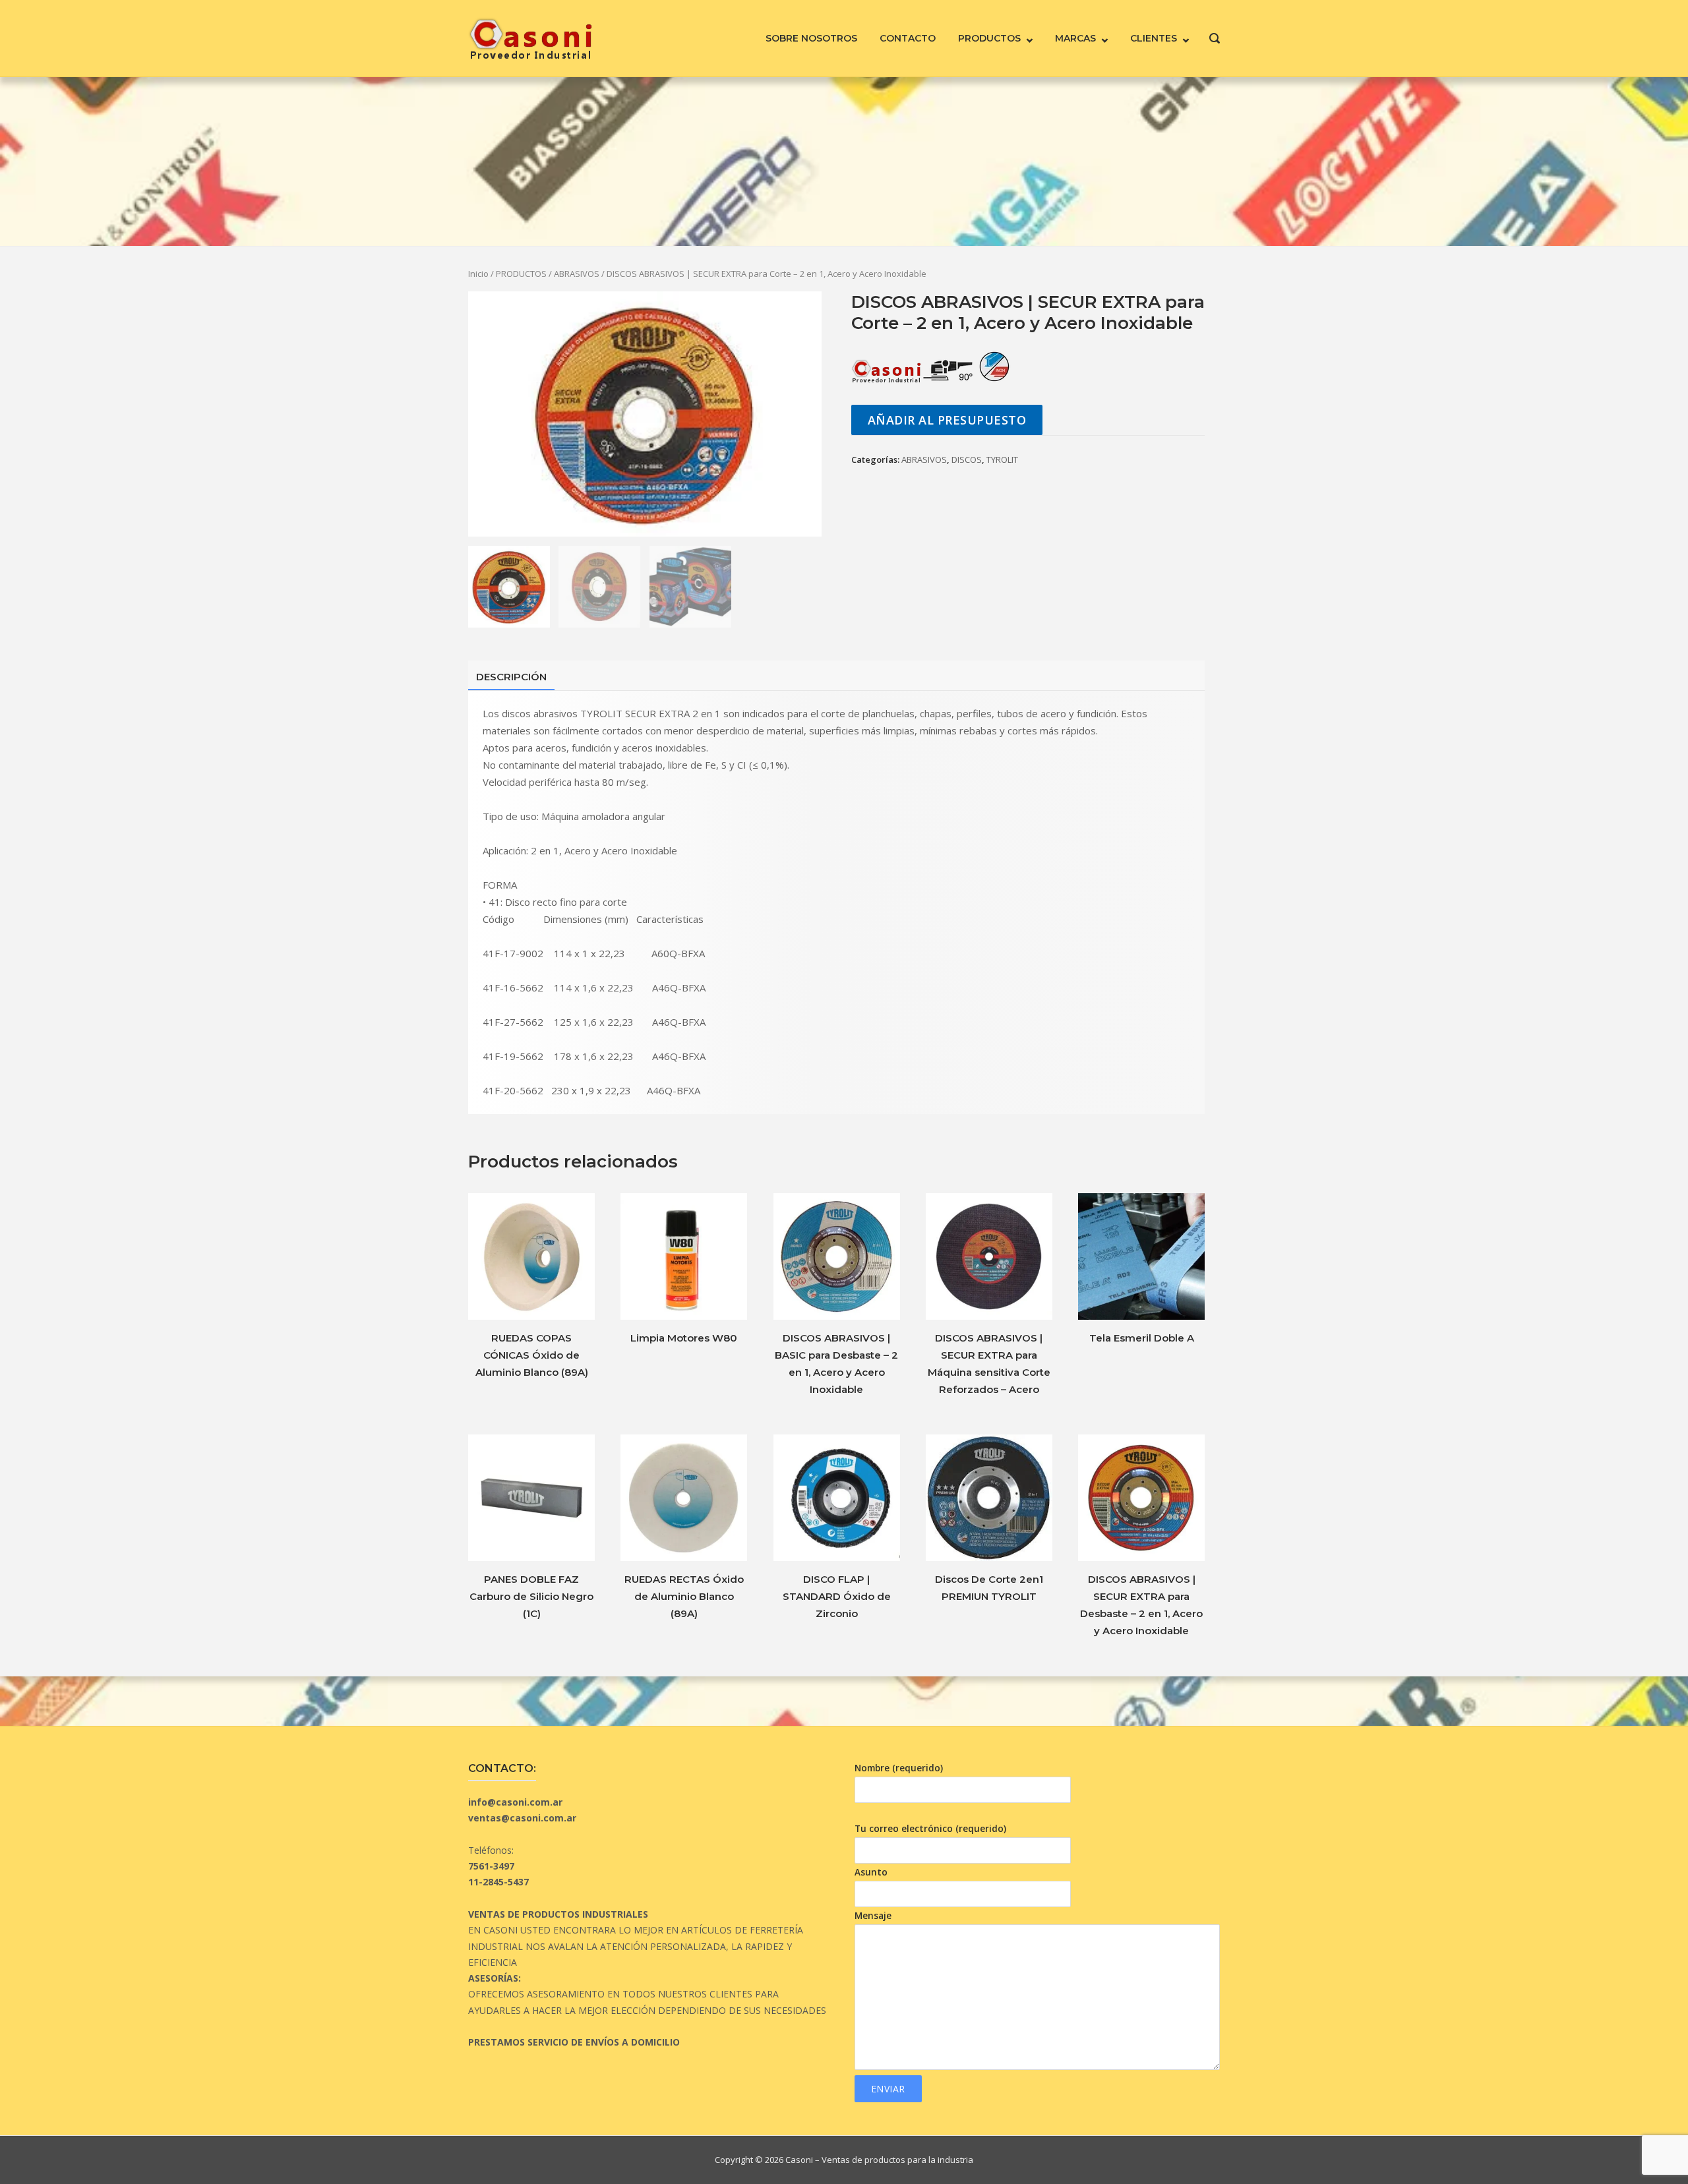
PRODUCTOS (989, 38)
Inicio (478, 274)
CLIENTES (1154, 38)
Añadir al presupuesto (947, 420)
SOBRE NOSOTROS (811, 38)
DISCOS (967, 459)
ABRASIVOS (577, 274)
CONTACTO (908, 38)
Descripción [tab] (511, 677)
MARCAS (1075, 38)
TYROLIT (1002, 459)
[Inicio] (530, 37)
